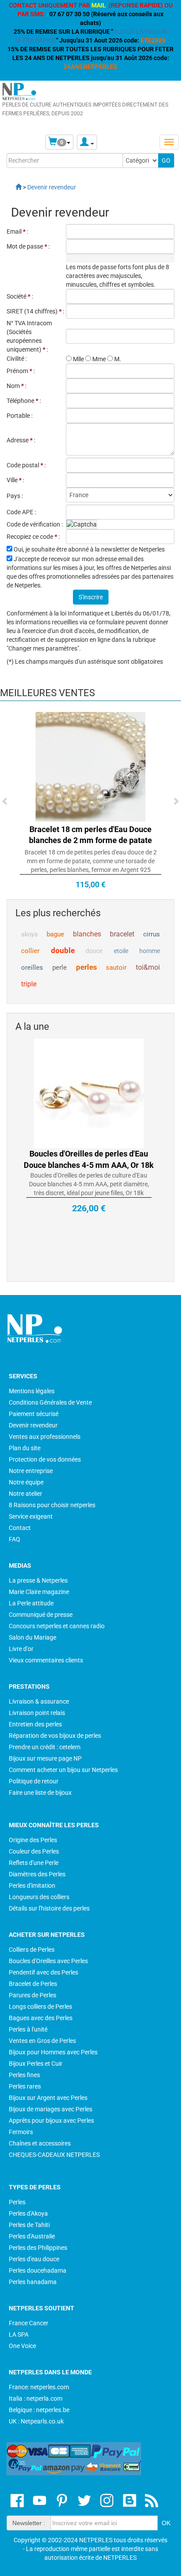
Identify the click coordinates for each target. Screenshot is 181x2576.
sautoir (116, 968)
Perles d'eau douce (34, 2259)
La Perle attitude (31, 1603)
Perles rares (25, 2086)
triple (29, 984)
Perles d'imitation (32, 1886)
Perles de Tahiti (29, 2225)
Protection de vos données (45, 1459)
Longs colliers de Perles (40, 2007)
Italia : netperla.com (36, 2398)
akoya (29, 934)
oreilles (32, 968)
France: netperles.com (39, 2387)
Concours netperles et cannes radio (57, 1626)
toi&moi (148, 967)
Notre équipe (26, 1482)
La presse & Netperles (38, 1580)
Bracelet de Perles (33, 1984)
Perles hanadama (33, 2282)
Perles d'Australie (32, 2236)
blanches (87, 934)
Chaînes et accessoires (40, 2143)
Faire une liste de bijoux (40, 1793)
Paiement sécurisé (34, 1414)
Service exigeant (31, 1516)
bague (55, 934)
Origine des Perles (33, 1840)
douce (94, 951)
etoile (121, 951)
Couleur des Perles (34, 1851)
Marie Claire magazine (39, 1592)
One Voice (22, 2346)
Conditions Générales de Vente (50, 1402)
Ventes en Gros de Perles (42, 2041)
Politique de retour (34, 1781)
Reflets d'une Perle (34, 1863)
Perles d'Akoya (28, 2213)
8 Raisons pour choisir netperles (52, 1505)
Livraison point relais (37, 1713)
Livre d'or (21, 1649)
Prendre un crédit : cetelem (45, 1747)
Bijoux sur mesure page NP (45, 1758)
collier (30, 951)
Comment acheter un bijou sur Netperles (63, 1770)
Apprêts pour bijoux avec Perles (51, 2121)
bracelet (122, 934)
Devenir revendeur (33, 1425)
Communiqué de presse (41, 1615)
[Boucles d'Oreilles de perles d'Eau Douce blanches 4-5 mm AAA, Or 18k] (89, 1093)
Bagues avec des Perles (41, 2018)
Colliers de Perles (32, 1950)
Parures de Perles (33, 1995)
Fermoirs (21, 2132)
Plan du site (25, 1448)
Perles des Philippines (38, 2248)
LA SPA (19, 2334)
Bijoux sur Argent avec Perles (48, 2098)
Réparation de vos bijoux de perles (55, 1736)
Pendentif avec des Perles (43, 1972)
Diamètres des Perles (37, 1874)
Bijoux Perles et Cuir (36, 2064)
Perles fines (24, 2075)
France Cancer (29, 2323)
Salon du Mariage (33, 1637)
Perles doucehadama (38, 2270)
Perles (17, 2202)
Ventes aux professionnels (45, 1437)
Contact (20, 1528)
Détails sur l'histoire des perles (49, 1908)
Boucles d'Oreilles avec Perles (48, 1961)
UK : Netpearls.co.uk (36, 2421)
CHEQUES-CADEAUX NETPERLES (54, 2155)
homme (150, 951)
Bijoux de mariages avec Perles (51, 2109)
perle (60, 968)
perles (87, 967)
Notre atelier (25, 1494)
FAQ (14, 1539)
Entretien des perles (35, 1724)
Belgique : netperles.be (39, 2410)
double (63, 950)
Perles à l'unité (28, 2029)
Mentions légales (32, 1391)
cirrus (152, 934)
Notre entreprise (31, 1471)
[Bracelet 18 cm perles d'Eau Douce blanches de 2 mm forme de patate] (90, 766)
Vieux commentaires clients (46, 1660)
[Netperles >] (14, 187)
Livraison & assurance (39, 1701)
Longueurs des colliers (39, 1897)
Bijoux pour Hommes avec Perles (53, 2052)
